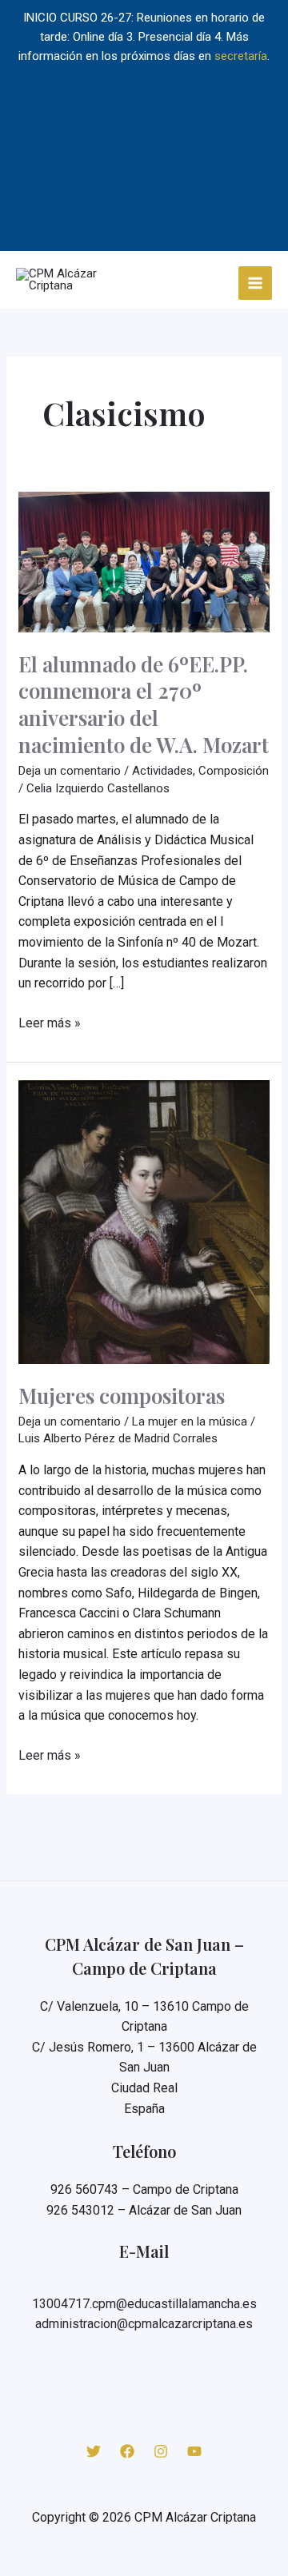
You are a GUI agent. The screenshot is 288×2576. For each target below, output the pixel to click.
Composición (234, 771)
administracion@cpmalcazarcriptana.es (144, 2324)
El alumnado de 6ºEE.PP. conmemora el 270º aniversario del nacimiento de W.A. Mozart (144, 704)
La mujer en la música (190, 1422)
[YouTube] (194, 2451)
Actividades (162, 771)
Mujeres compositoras (122, 1396)
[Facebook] (127, 2451)
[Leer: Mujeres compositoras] (144, 1222)
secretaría (241, 56)
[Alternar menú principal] (256, 283)
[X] (94, 2451)
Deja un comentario (70, 771)
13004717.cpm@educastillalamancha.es (144, 2304)
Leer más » (50, 1024)
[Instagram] (161, 2451)
